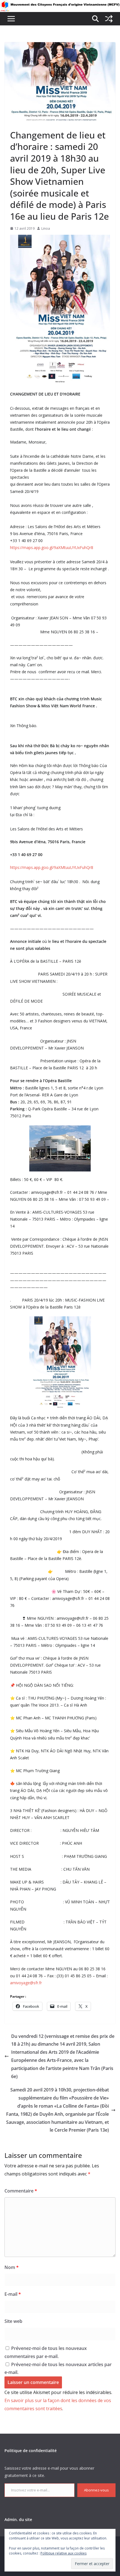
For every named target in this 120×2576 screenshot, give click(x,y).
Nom (12, 2267)
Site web (13, 2321)
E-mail (13, 2294)
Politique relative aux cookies (63, 2553)
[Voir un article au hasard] (109, 19)
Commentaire (21, 2191)
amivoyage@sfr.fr (26, 1983)
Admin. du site (18, 2519)
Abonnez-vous (96, 2490)
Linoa (46, 228)
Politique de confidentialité (31, 2451)
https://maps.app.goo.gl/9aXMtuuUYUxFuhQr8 (52, 547)
